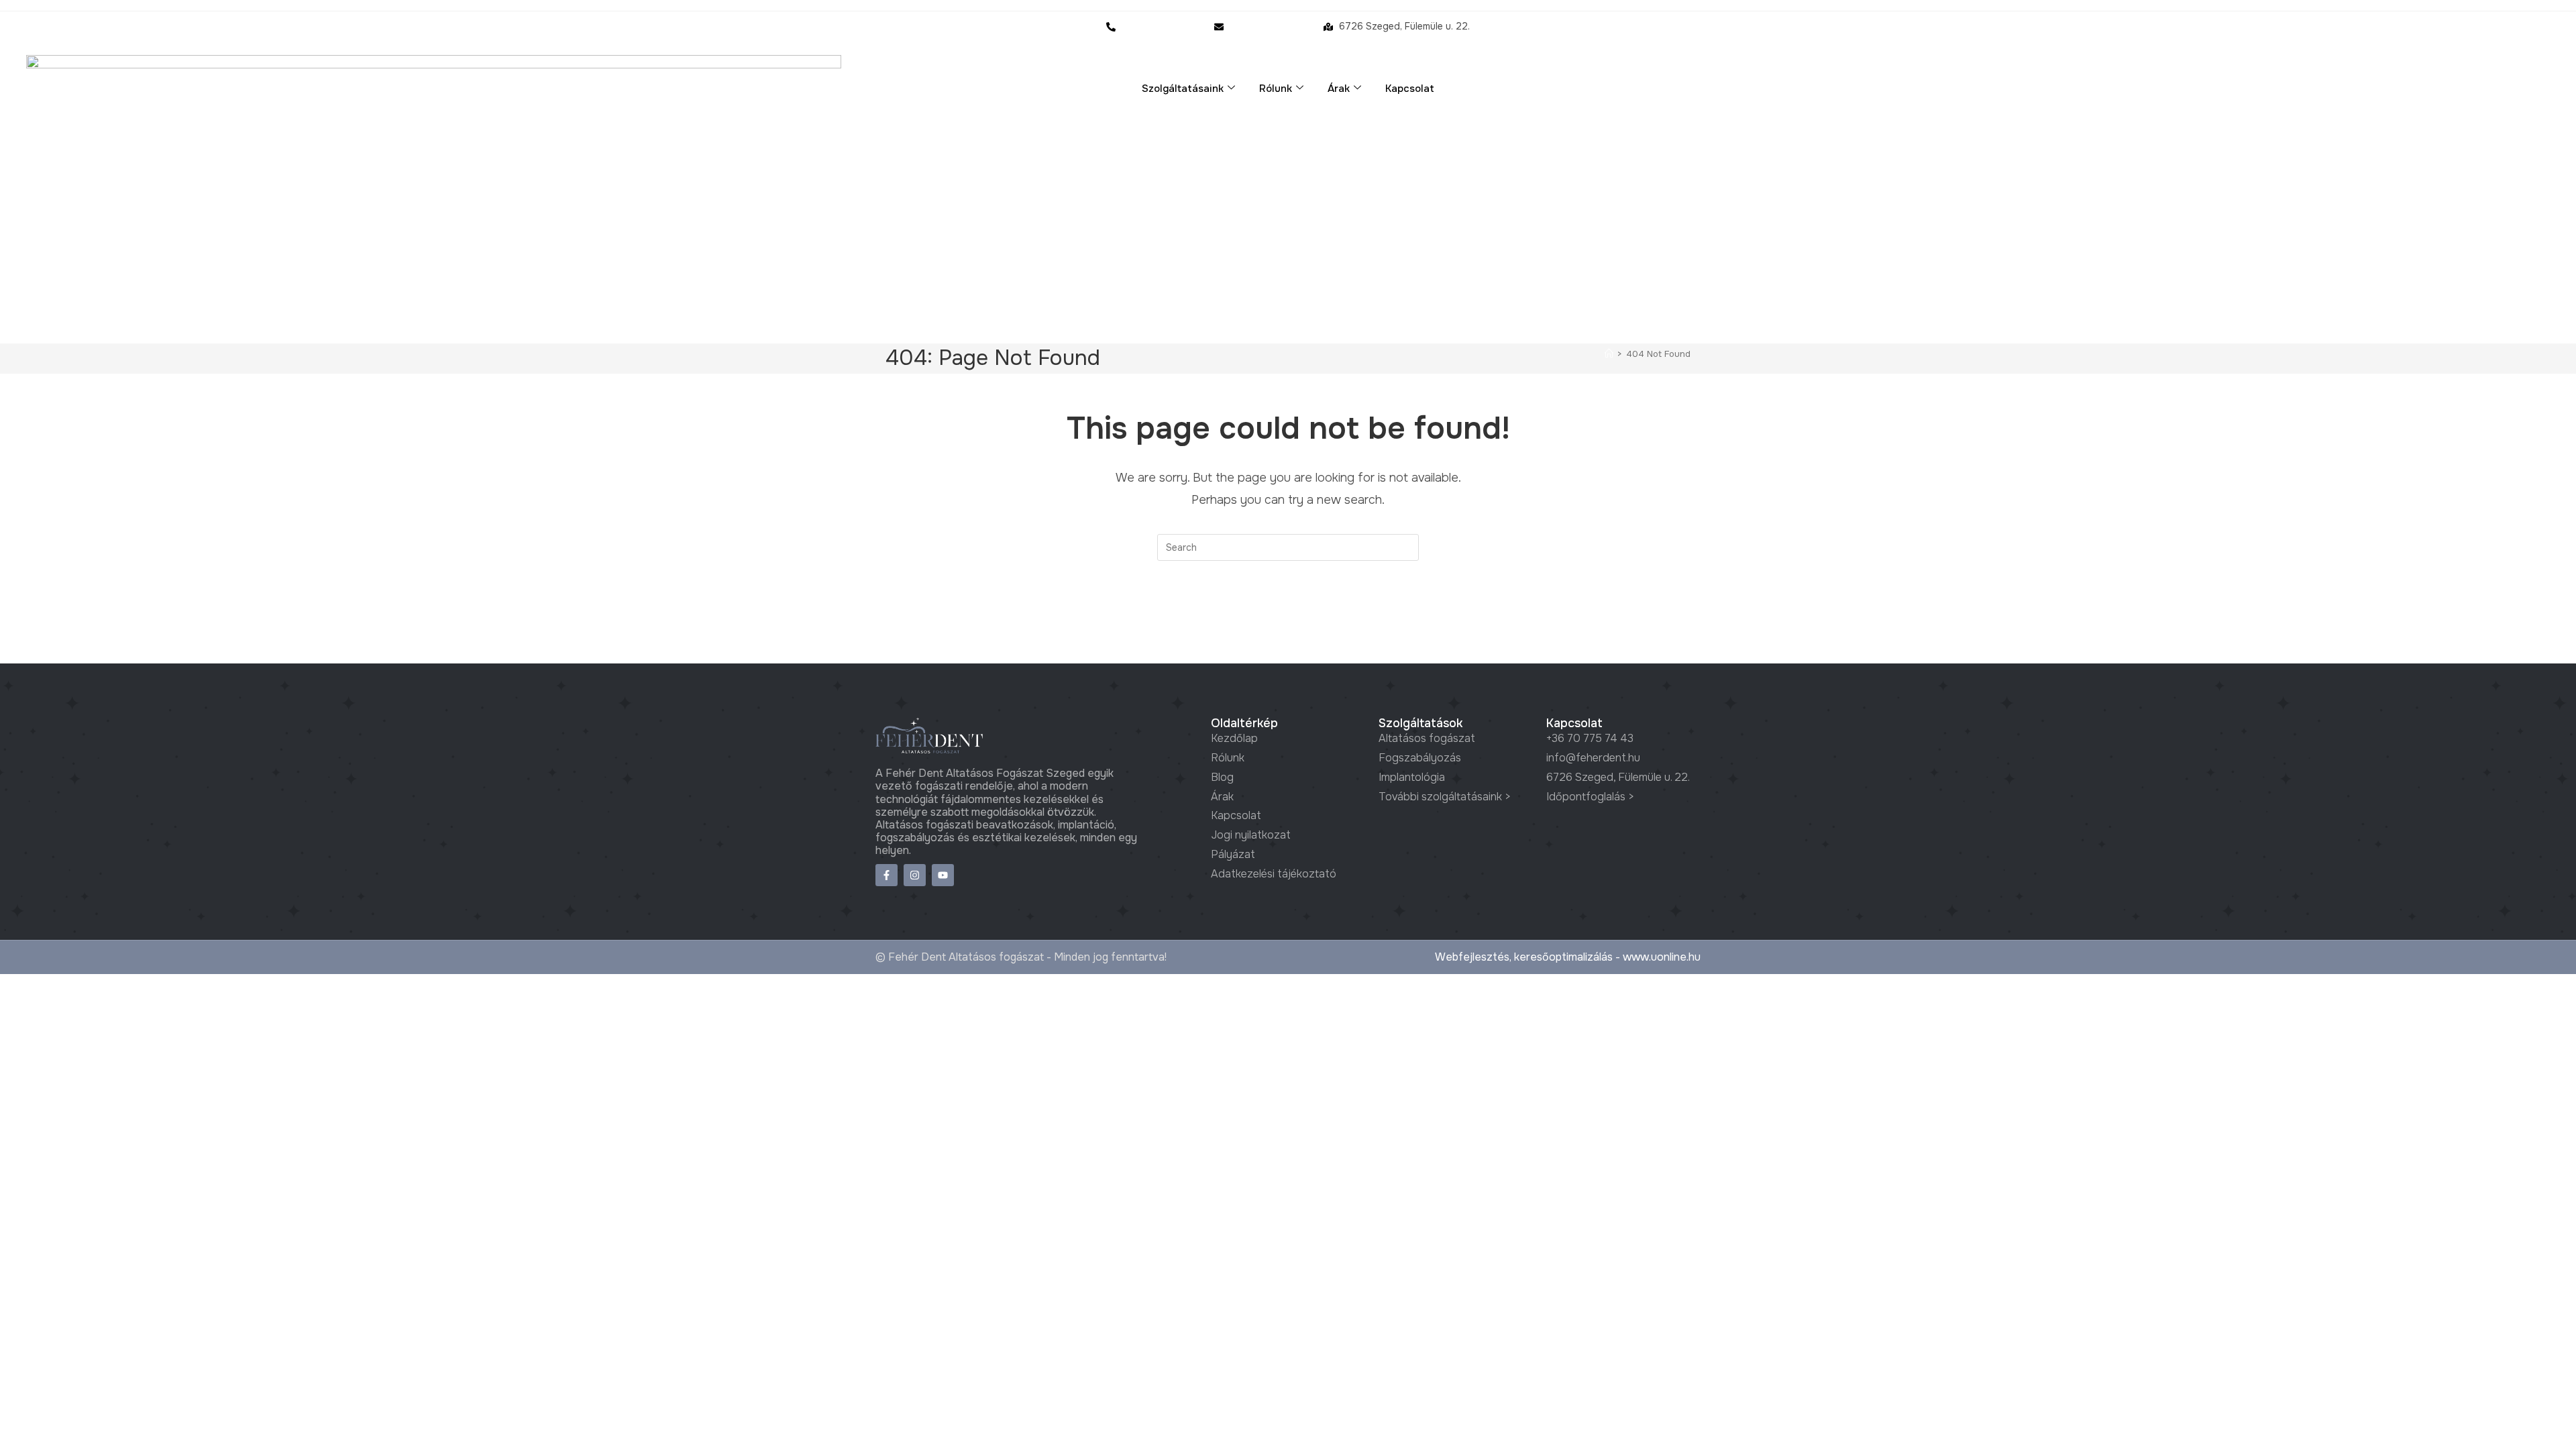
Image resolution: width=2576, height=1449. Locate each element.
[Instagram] (915, 875)
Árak (1339, 89)
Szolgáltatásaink (1183, 89)
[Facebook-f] (887, 875)
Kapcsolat (1410, 89)
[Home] (1609, 354)
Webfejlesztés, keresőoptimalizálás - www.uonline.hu (1568, 957)
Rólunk (1276, 89)
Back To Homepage (1288, 615)
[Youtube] (943, 875)
